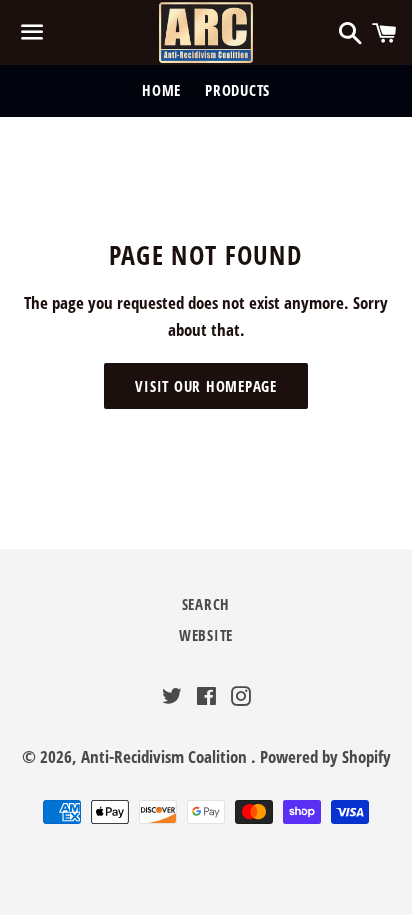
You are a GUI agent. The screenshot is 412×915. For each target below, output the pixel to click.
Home (161, 90)
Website (206, 635)
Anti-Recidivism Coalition (166, 756)
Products (237, 90)
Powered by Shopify (325, 756)
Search (206, 604)
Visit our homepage (206, 386)
